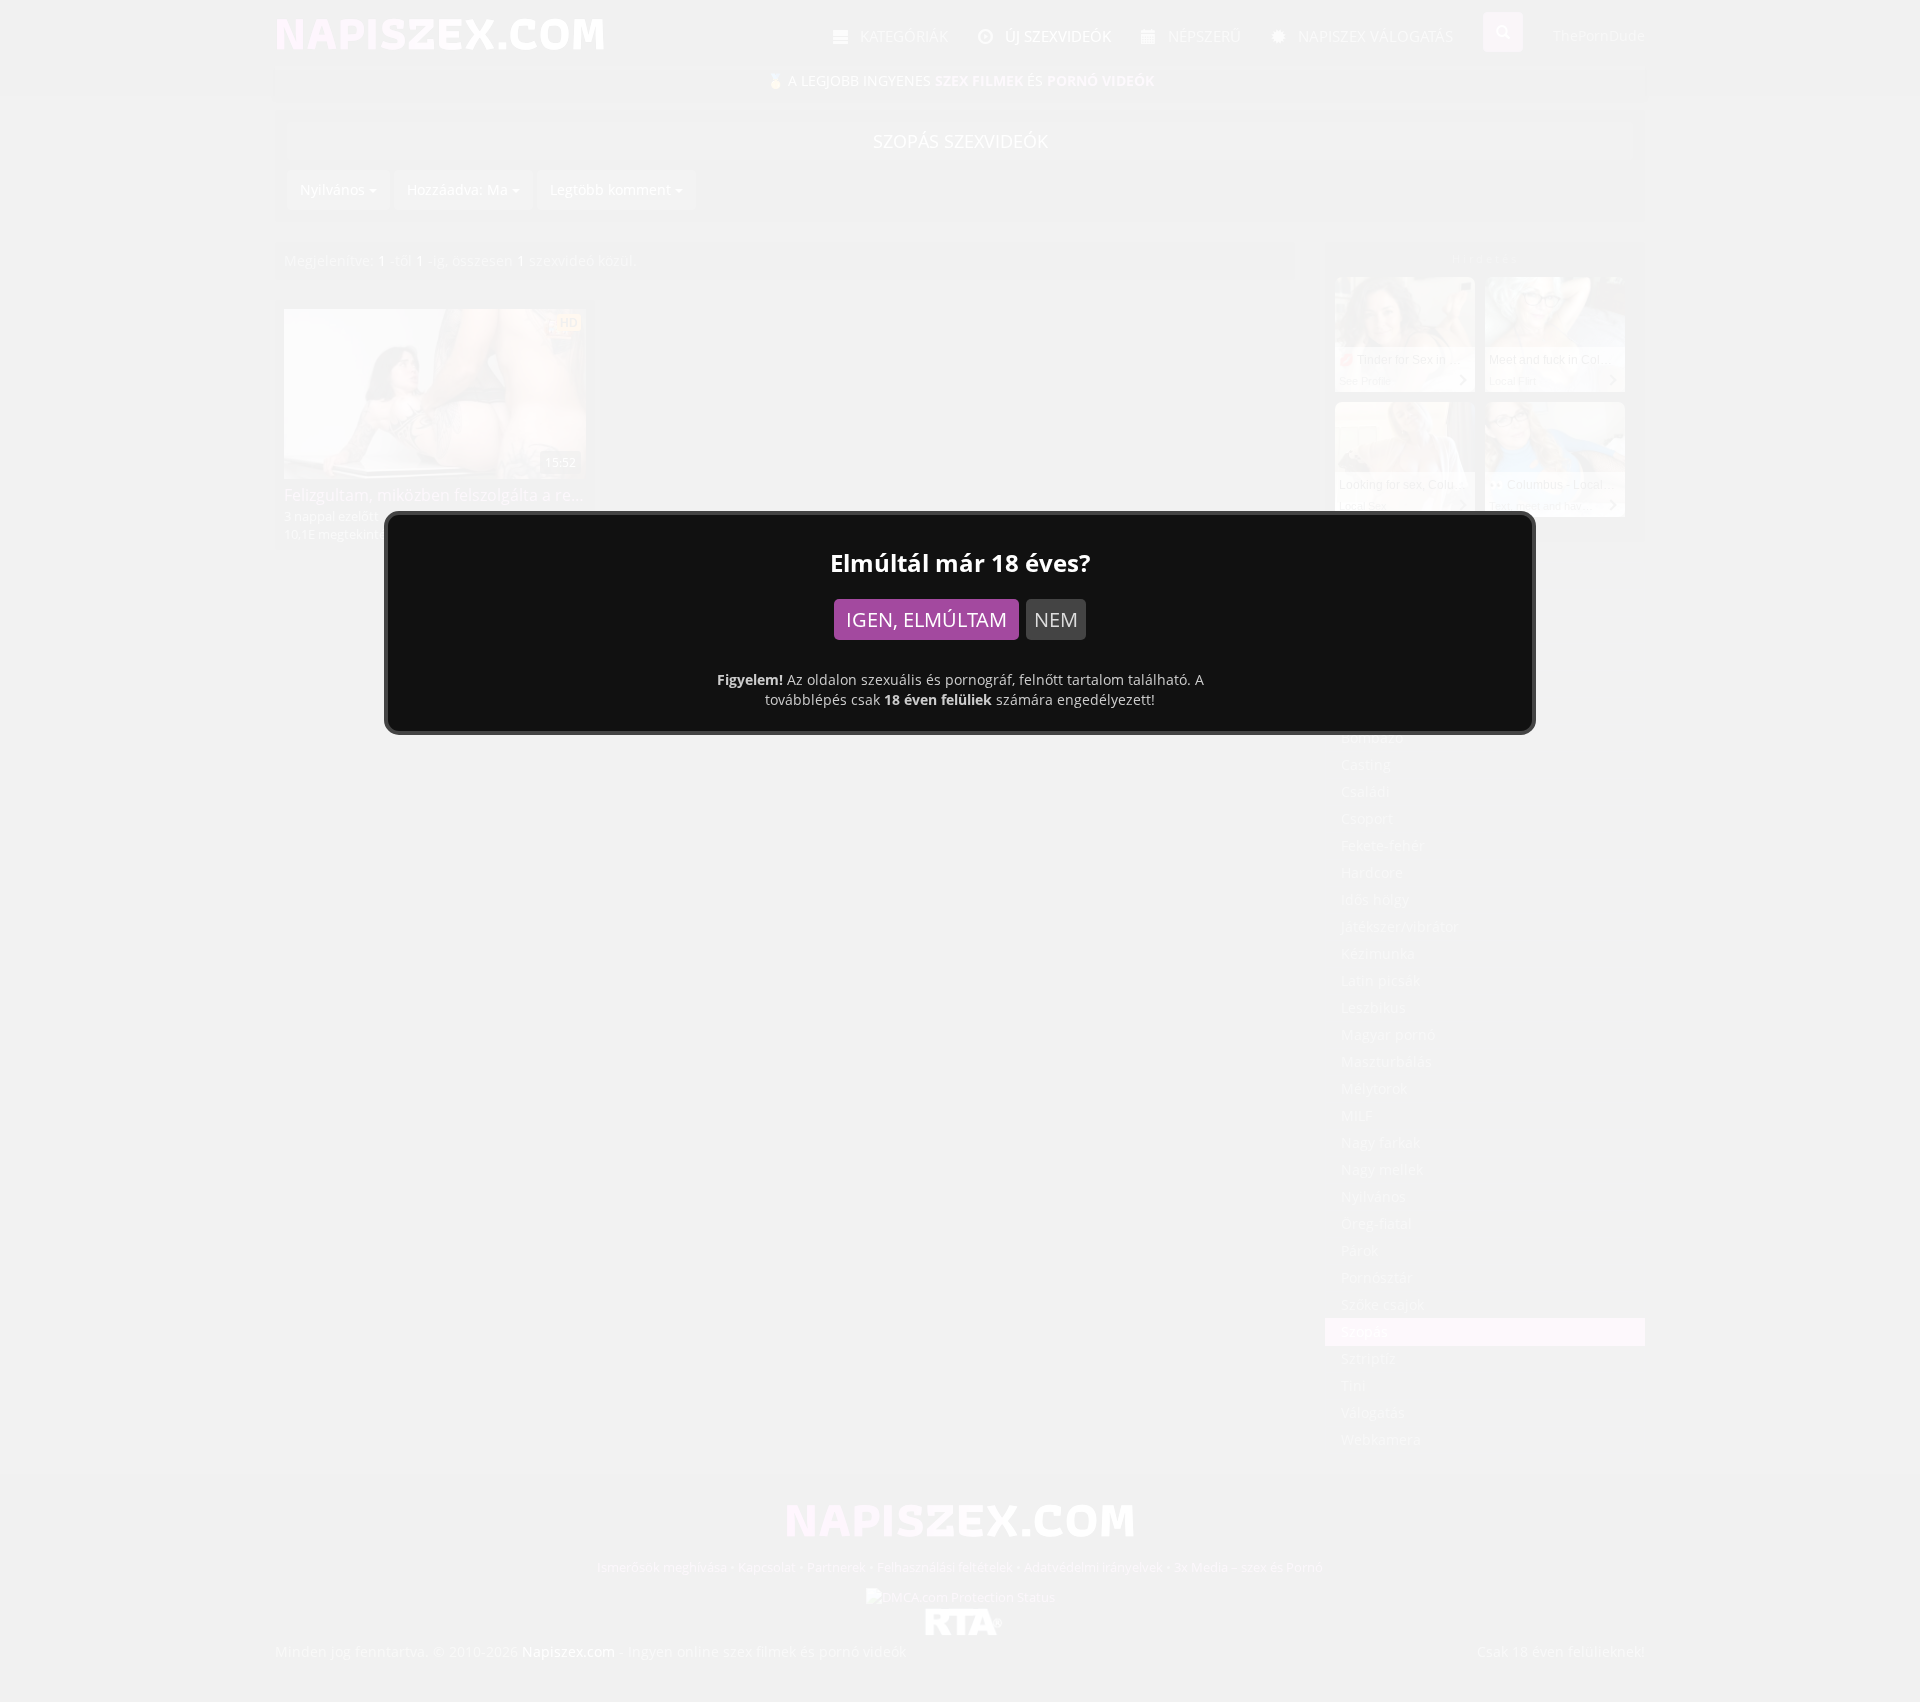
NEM (1056, 619)
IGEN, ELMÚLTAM (926, 619)
